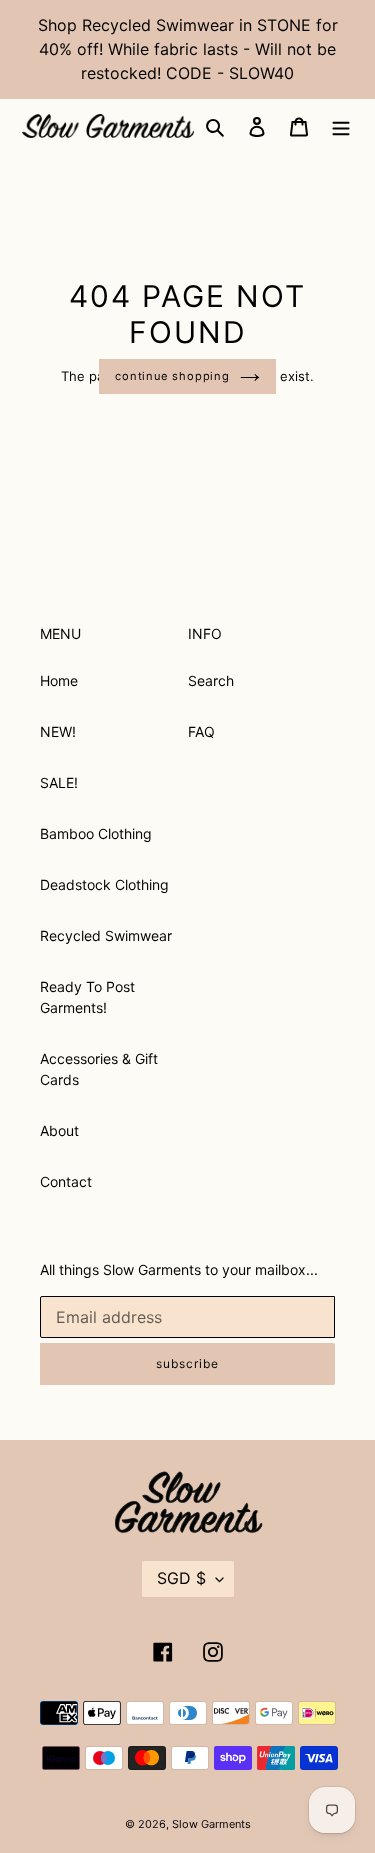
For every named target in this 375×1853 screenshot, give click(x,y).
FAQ (201, 731)
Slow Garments (211, 1824)
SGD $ (181, 1578)
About (59, 1130)
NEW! (58, 731)
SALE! (59, 782)
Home (59, 680)
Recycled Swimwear (106, 935)
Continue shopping (172, 376)
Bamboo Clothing (96, 833)
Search (211, 680)
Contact (66, 1181)
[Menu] (341, 126)
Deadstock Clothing (104, 884)
